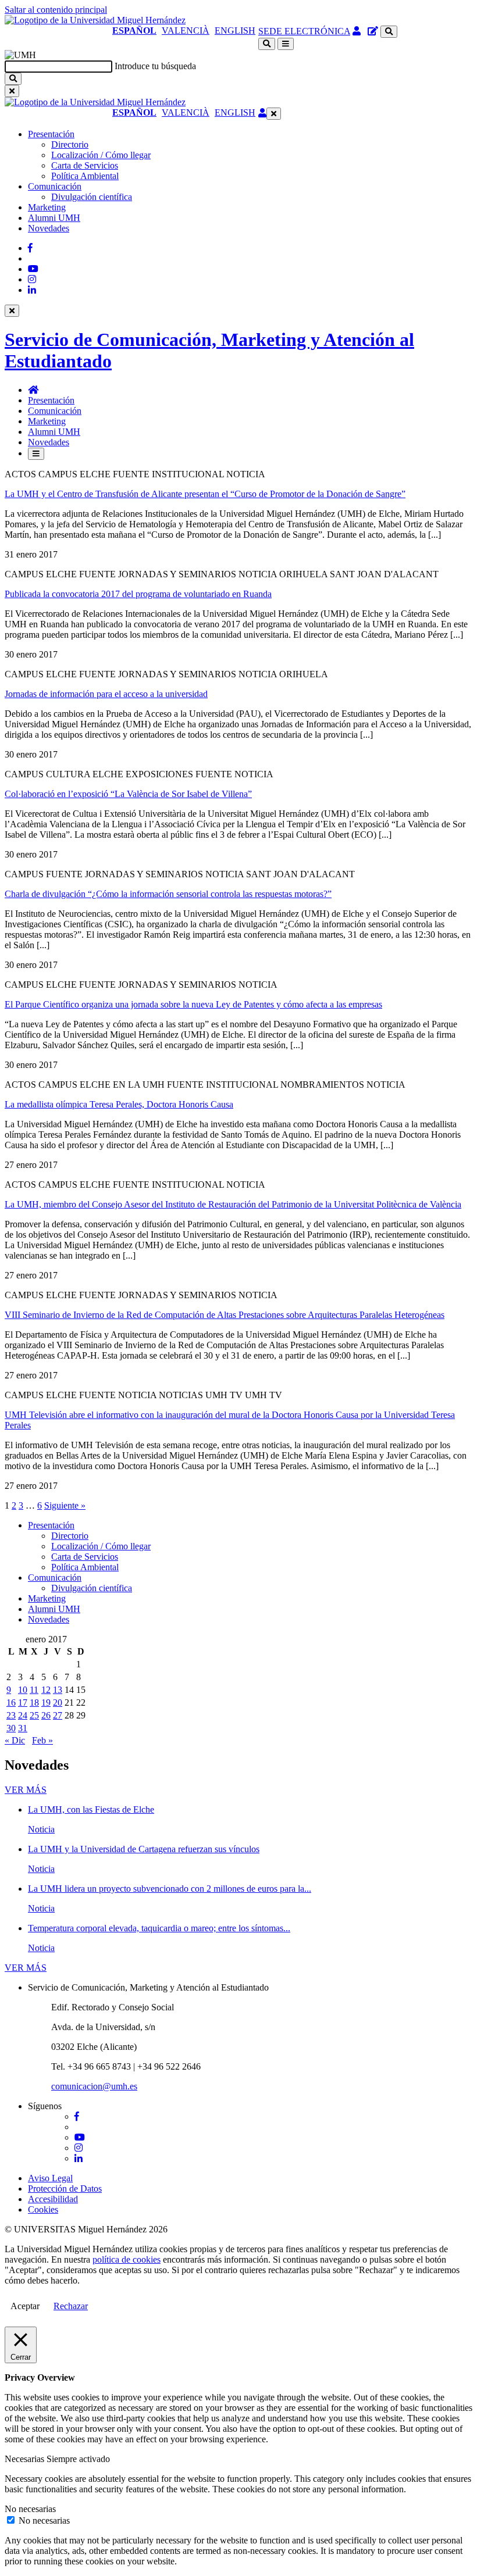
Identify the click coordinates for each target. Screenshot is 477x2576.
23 (11, 1715)
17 (23, 1703)
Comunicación (55, 186)
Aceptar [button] (25, 2306)
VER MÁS (26, 1790)
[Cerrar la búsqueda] (12, 91)
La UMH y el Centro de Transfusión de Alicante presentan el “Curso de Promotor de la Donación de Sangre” (205, 494)
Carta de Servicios (85, 165)
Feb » (42, 1740)
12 (46, 1690)
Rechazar (71, 2306)
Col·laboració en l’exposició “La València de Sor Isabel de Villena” (128, 794)
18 (34, 1703)
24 (23, 1715)
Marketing (47, 207)
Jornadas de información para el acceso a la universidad (106, 694)
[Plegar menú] (274, 114)
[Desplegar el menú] (286, 44)
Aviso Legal (50, 2178)
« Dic (15, 1740)
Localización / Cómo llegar (101, 155)
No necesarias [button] (30, 2509)
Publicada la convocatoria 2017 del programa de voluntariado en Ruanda (138, 594)
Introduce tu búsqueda (155, 66)
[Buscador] (389, 32)
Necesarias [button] (26, 2459)
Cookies (43, 2209)
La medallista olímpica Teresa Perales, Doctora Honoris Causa (119, 1104)
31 (23, 1728)
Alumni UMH (54, 218)
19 (46, 1703)
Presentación (51, 134)
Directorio (70, 144)
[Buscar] (13, 79)
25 (34, 1715)
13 (58, 1690)
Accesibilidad (53, 2199)
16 (11, 1703)
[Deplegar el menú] (36, 454)
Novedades (49, 228)
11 (34, 1690)
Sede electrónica (304, 31)
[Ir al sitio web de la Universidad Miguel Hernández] (95, 20)
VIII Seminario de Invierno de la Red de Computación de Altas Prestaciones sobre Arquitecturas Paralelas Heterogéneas (225, 1315)
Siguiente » (65, 1505)
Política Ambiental (85, 176)
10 (23, 1690)
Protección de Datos (65, 2189)
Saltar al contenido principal (56, 10)
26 (46, 1715)
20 (58, 1703)
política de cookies (127, 2259)
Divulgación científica (92, 197)
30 (11, 1728)
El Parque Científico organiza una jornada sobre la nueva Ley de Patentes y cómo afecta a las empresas (193, 1004)
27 (58, 1715)
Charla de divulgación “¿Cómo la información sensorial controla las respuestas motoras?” (168, 894)
